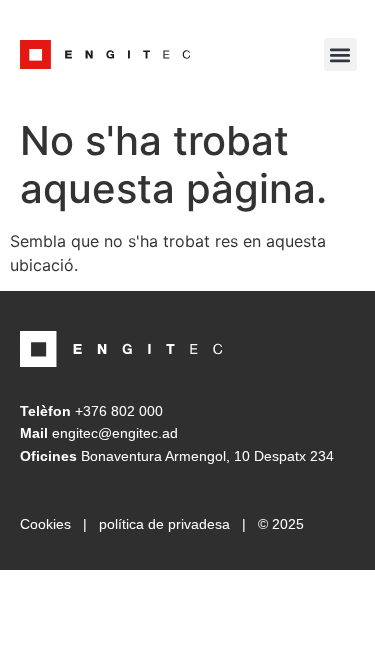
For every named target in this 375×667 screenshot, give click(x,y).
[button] (340, 54)
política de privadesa (164, 524)
